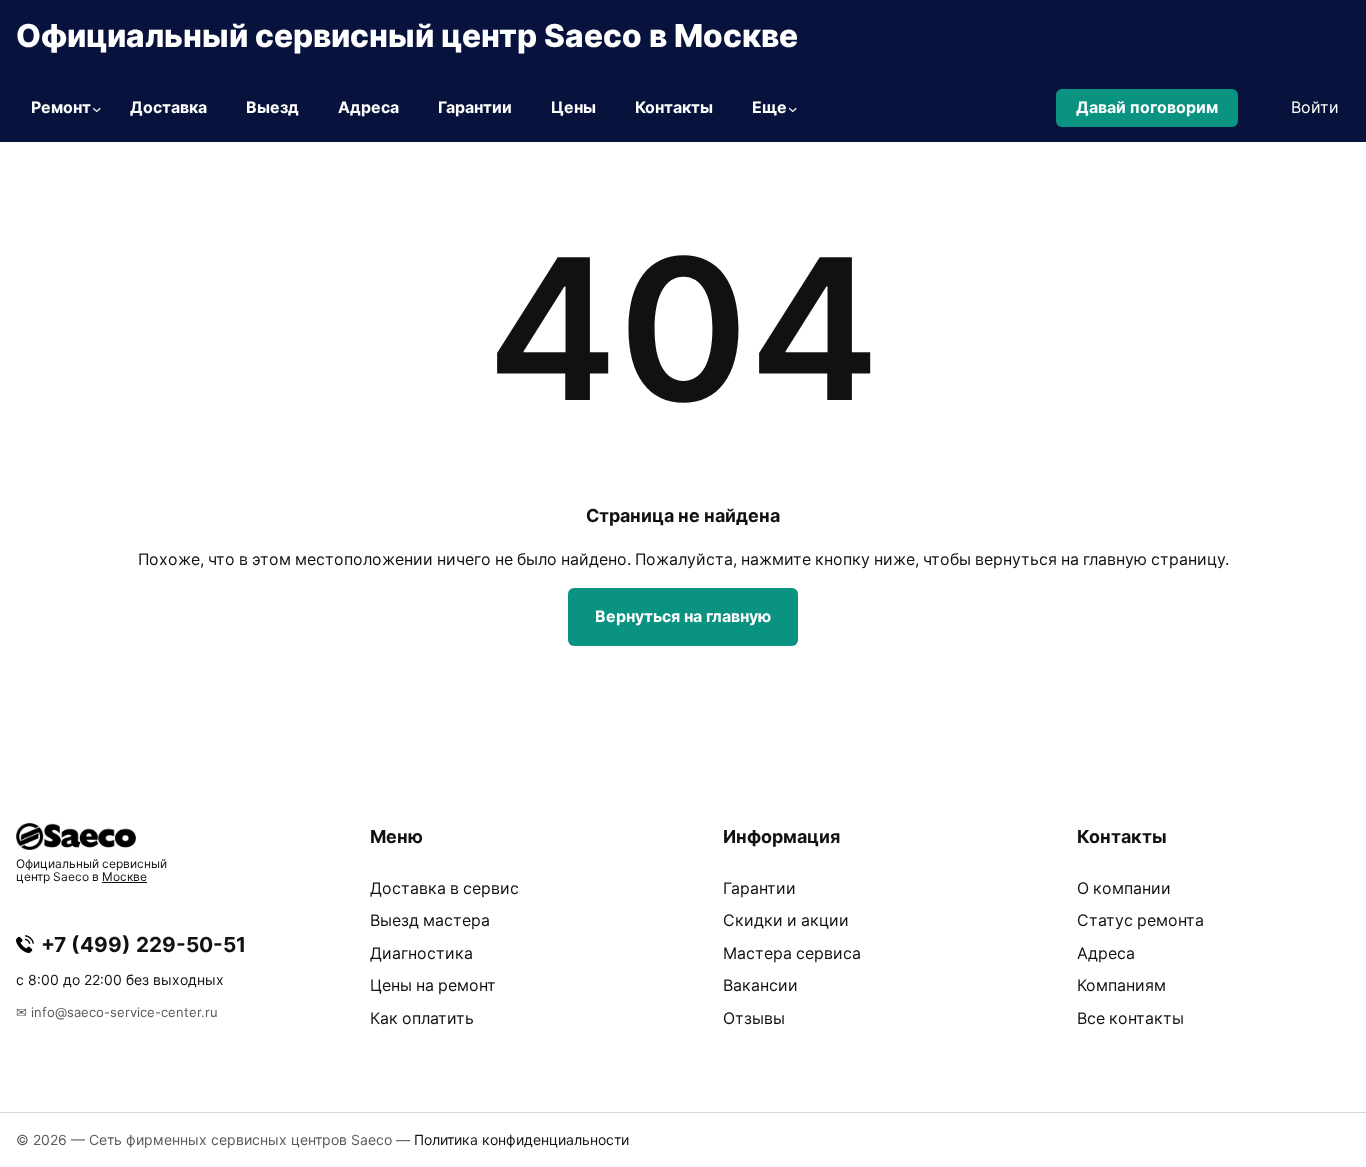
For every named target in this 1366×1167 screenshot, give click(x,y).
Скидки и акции (786, 920)
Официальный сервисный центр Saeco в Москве (407, 35)
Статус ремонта (1140, 920)
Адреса (1106, 953)
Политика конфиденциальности (521, 1139)
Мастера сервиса (792, 953)
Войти (1315, 107)
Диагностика (421, 953)
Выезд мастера (430, 920)
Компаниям (1121, 985)
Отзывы (754, 1018)
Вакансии (760, 985)
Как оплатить (422, 1018)
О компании (1124, 888)
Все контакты (1130, 1018)
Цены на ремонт (433, 985)
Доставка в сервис (444, 888)
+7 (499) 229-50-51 (143, 944)
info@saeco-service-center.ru (124, 1012)
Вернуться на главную (683, 616)
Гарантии (759, 888)
